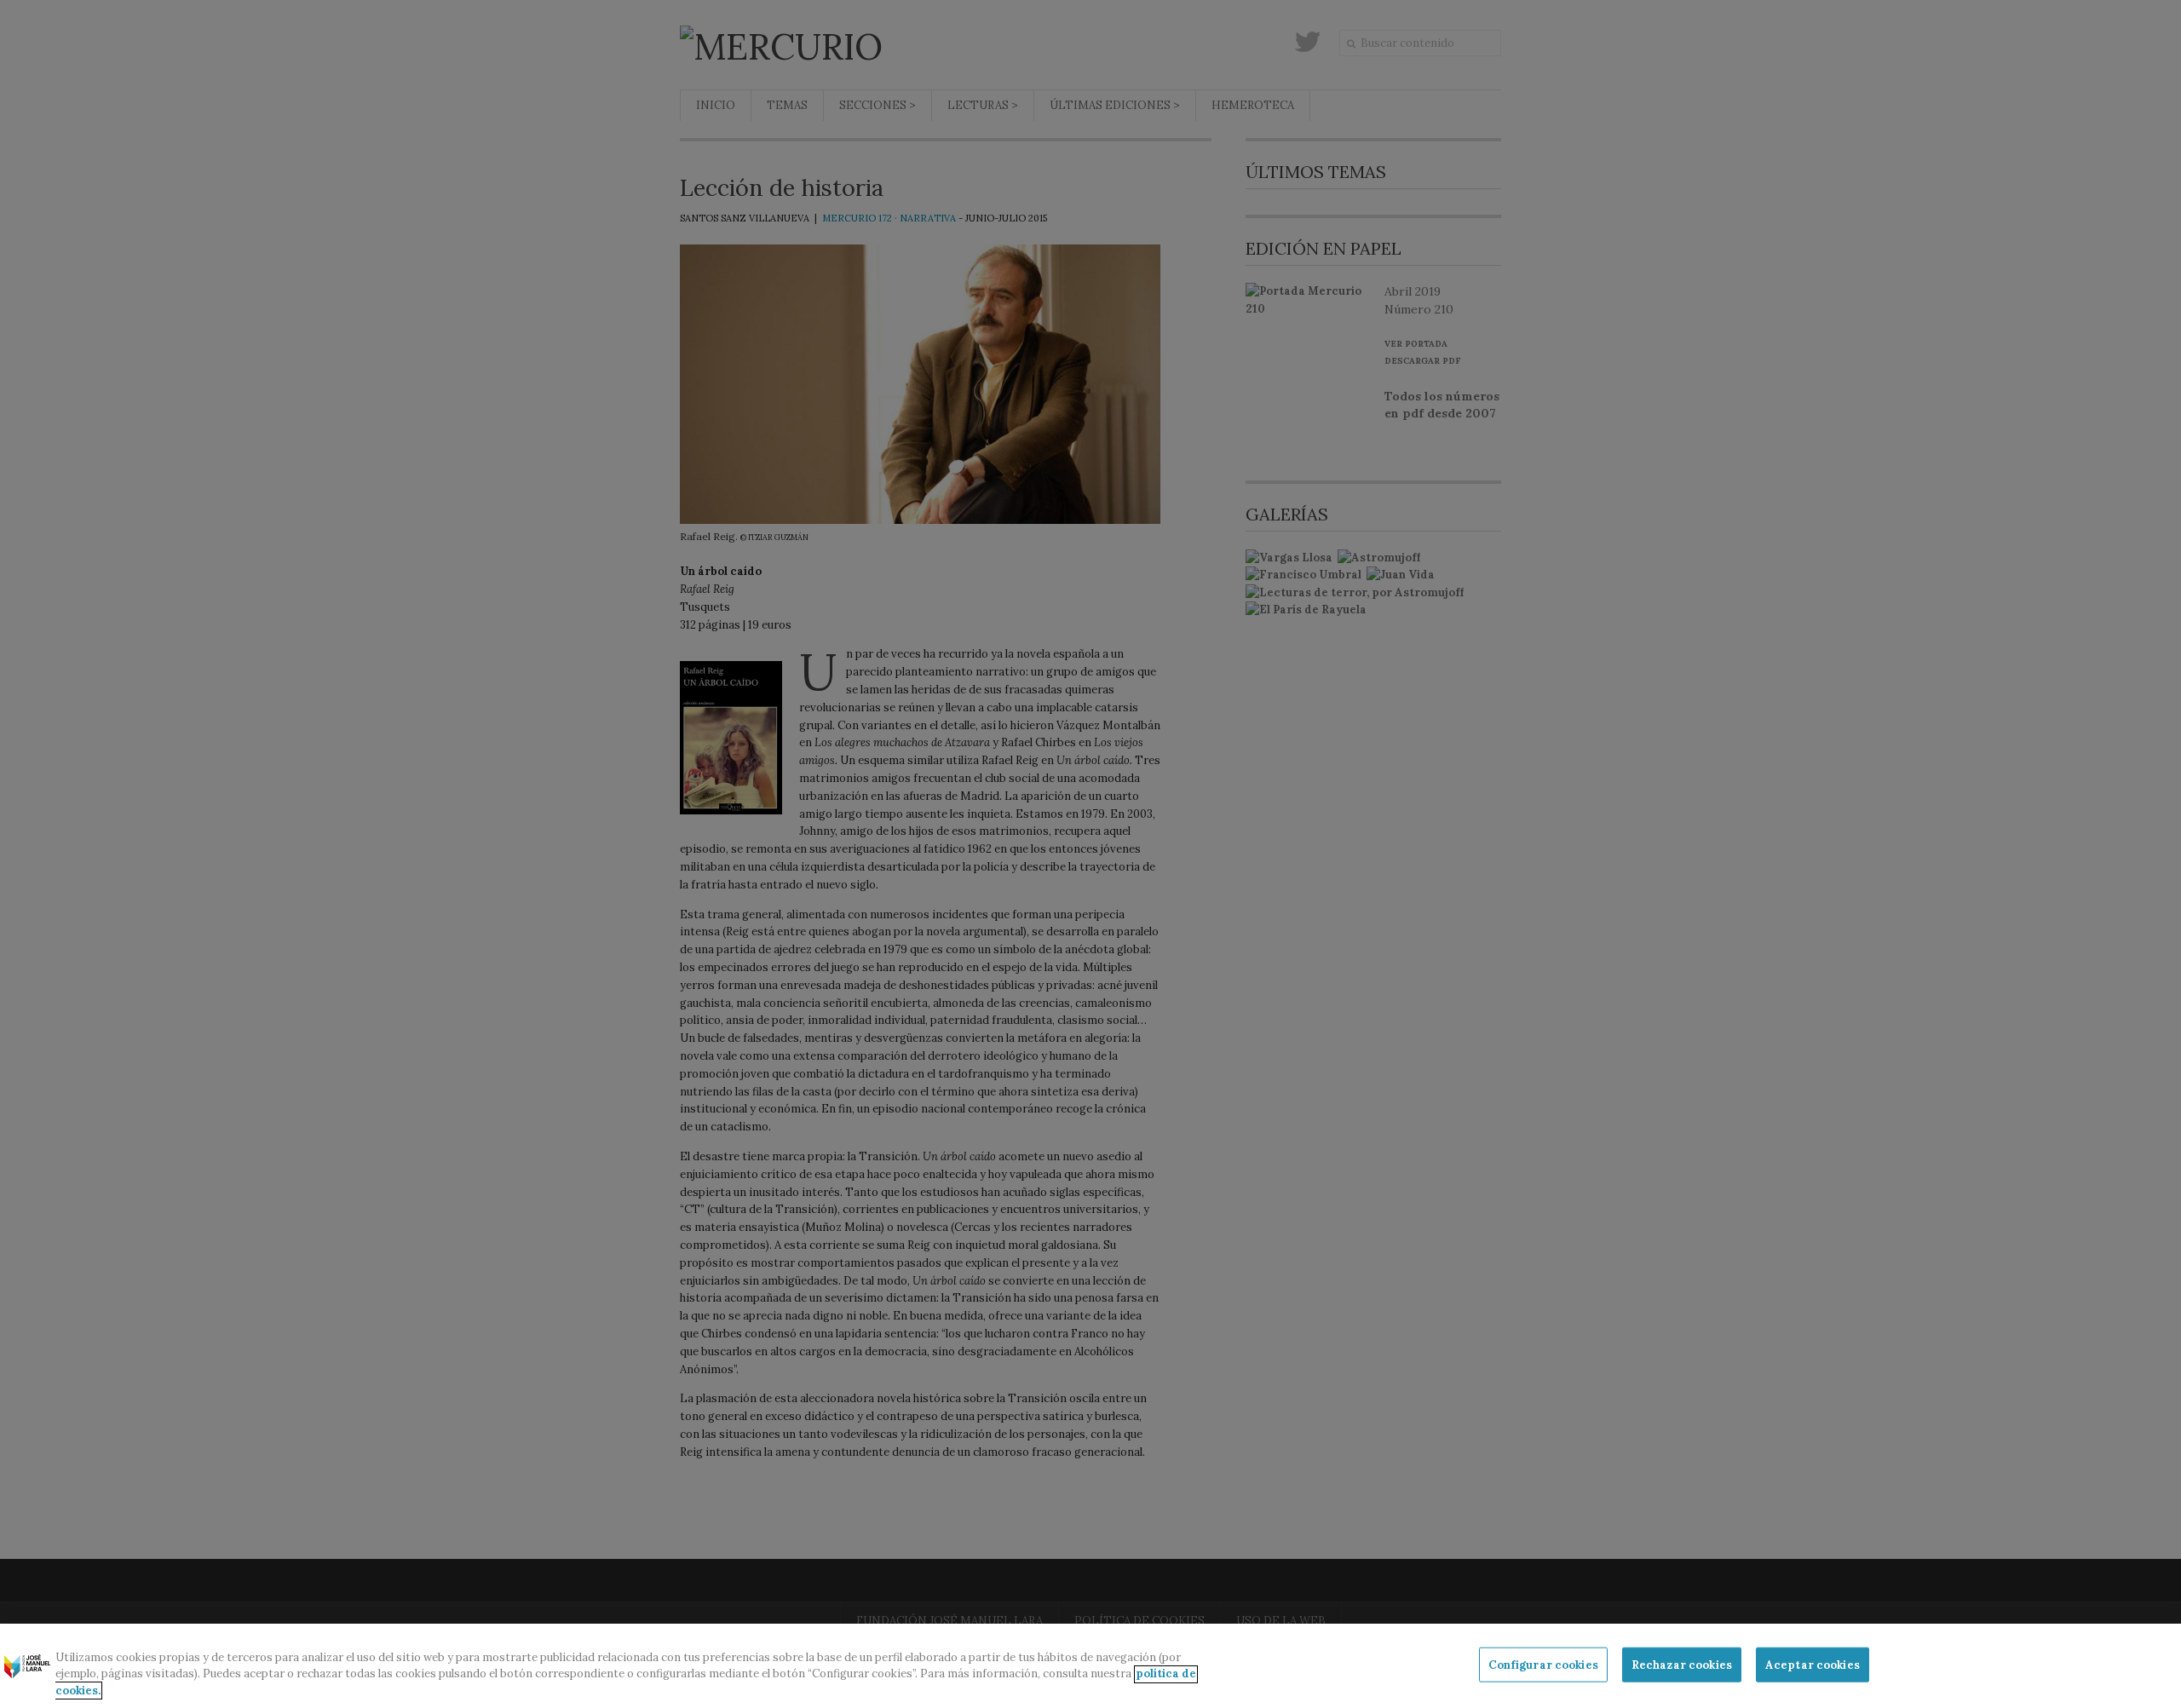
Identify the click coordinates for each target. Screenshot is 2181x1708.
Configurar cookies (1543, 1664)
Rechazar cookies (1682, 1664)
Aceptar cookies (1813, 1664)
